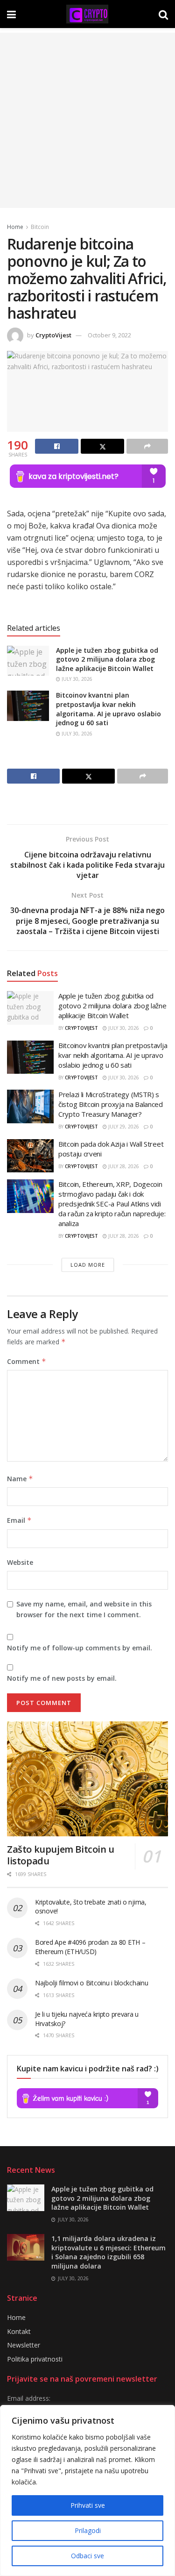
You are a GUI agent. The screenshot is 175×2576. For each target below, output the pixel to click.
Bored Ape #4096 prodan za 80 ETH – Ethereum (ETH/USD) (90, 1947)
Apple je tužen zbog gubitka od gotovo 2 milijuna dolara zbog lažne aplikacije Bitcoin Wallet (107, 659)
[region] (87, 2490)
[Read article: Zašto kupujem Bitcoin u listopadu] (87, 1779)
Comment (27, 1361)
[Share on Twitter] (102, 446)
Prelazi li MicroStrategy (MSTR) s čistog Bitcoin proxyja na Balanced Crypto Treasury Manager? (111, 1104)
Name (20, 1479)
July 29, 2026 (123, 1127)
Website (20, 1562)
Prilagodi (88, 2530)
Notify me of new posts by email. (62, 1678)
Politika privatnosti (35, 2359)
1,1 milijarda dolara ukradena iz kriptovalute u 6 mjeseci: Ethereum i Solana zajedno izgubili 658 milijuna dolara (108, 2252)
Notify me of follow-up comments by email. (80, 1648)
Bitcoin (40, 227)
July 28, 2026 (123, 1166)
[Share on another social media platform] (147, 446)
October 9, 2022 (109, 335)
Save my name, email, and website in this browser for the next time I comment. (84, 1609)
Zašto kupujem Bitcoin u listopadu (61, 1855)
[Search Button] (163, 14)
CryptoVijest (53, 335)
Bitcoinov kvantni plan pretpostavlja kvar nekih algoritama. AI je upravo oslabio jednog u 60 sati (108, 709)
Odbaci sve (87, 2556)
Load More (88, 1265)
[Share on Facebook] (57, 446)
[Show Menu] (11, 14)
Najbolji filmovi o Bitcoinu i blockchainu (92, 1983)
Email (19, 1520)
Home (15, 227)
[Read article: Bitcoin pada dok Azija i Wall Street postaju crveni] (30, 1156)
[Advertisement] (87, 120)
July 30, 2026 (76, 679)
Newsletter (24, 2345)
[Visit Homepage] (87, 14)
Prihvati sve (88, 2505)
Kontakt (19, 2331)
